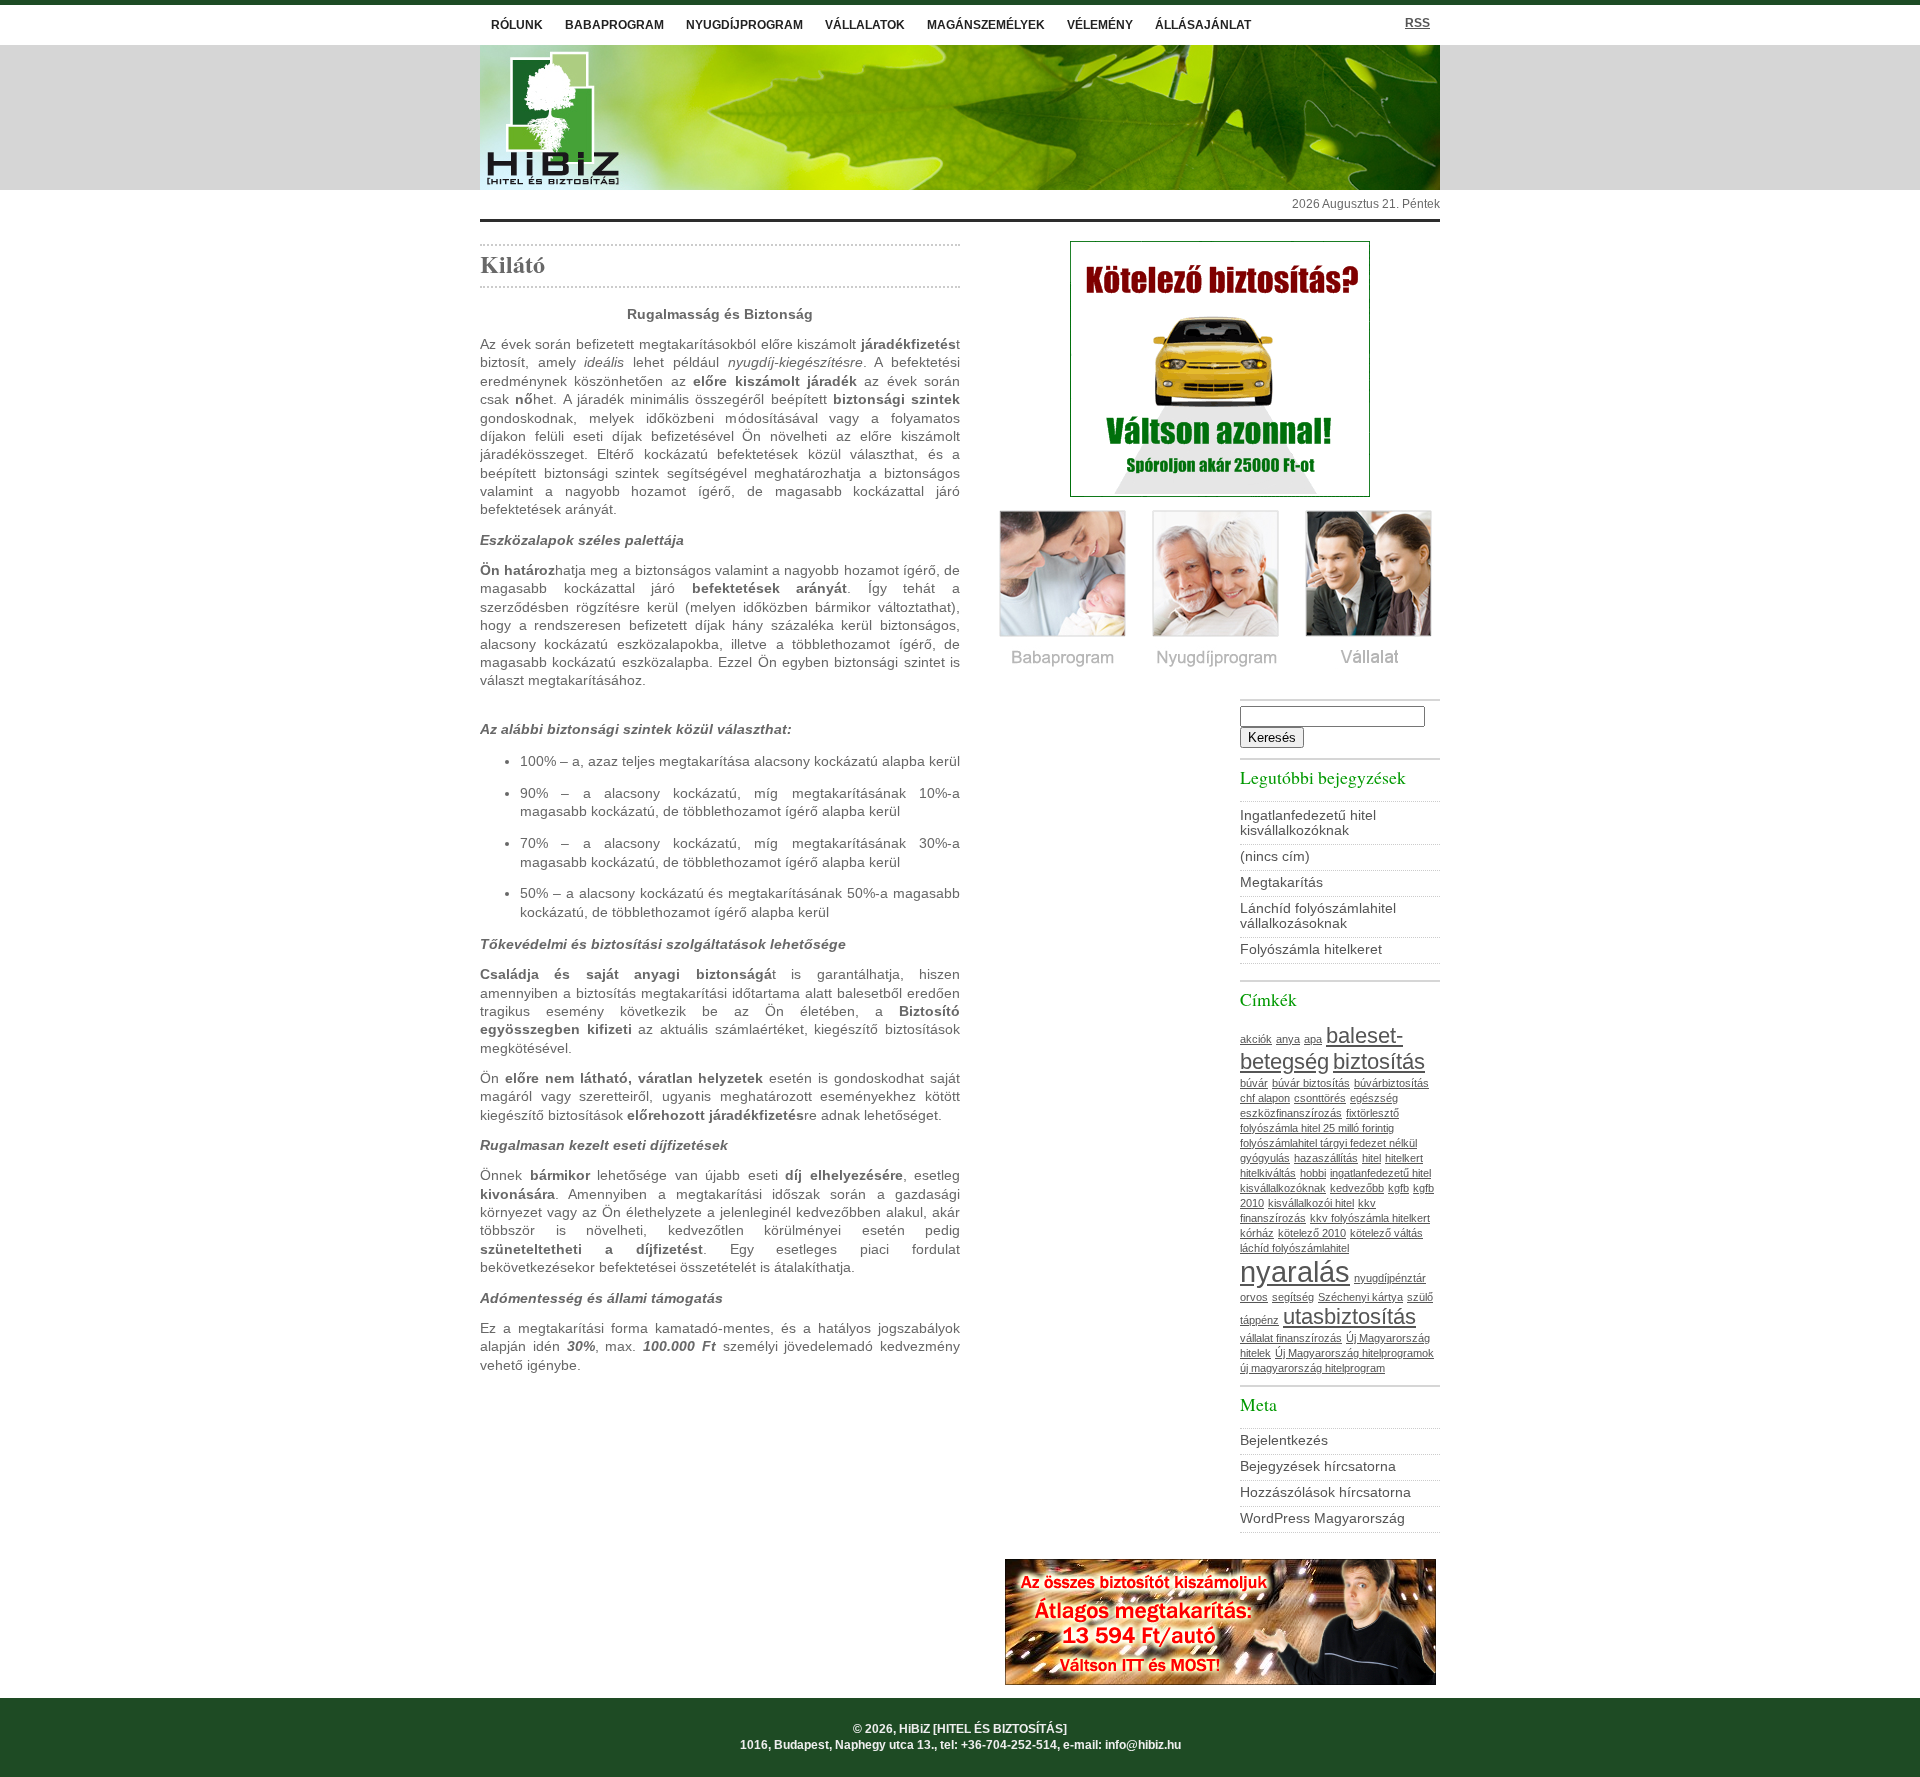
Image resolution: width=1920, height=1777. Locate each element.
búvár (1254, 1083)
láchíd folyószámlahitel (1294, 1248)
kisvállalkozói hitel (1311, 1203)
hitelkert (1404, 1158)
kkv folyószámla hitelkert (1370, 1218)
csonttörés (1320, 1098)
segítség (1293, 1297)
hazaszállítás (1326, 1158)
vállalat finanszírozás (1291, 1338)
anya (1288, 1039)
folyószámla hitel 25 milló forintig (1317, 1128)
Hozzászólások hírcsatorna (1325, 1492)
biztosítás (1379, 1061)
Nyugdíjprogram (744, 25)
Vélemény (1100, 25)
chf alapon (1265, 1098)
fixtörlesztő (1372, 1113)
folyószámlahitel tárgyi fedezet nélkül (1328, 1143)
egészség (1374, 1098)
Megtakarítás (1281, 882)
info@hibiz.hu (1143, 1745)
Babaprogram (614, 25)
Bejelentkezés (1284, 1440)
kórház (1257, 1233)
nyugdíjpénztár (1390, 1278)
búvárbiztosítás (1391, 1083)
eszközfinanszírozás (1291, 1113)
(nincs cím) (1275, 856)
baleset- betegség (1321, 1048)
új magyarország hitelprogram (1312, 1368)
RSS (1417, 23)
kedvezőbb (1357, 1188)
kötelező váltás (1386, 1233)
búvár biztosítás (1311, 1083)
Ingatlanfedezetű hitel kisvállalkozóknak (1308, 823)
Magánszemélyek (986, 25)
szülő (1420, 1297)
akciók (1256, 1039)
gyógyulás (1265, 1158)
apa (1313, 1039)
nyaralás (1295, 1271)
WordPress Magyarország (1322, 1518)
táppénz (1259, 1320)
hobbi (1313, 1173)
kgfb (1398, 1188)
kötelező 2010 (1312, 1233)
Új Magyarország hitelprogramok (1354, 1353)
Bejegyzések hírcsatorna (1318, 1466)
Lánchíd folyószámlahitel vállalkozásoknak (1318, 916)
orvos (1254, 1297)
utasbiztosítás (1349, 1316)
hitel (1371, 1158)
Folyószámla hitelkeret (1311, 949)
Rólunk (517, 25)
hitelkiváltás (1268, 1173)
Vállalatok (865, 25)
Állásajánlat (1203, 25)
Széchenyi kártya (1360, 1297)
